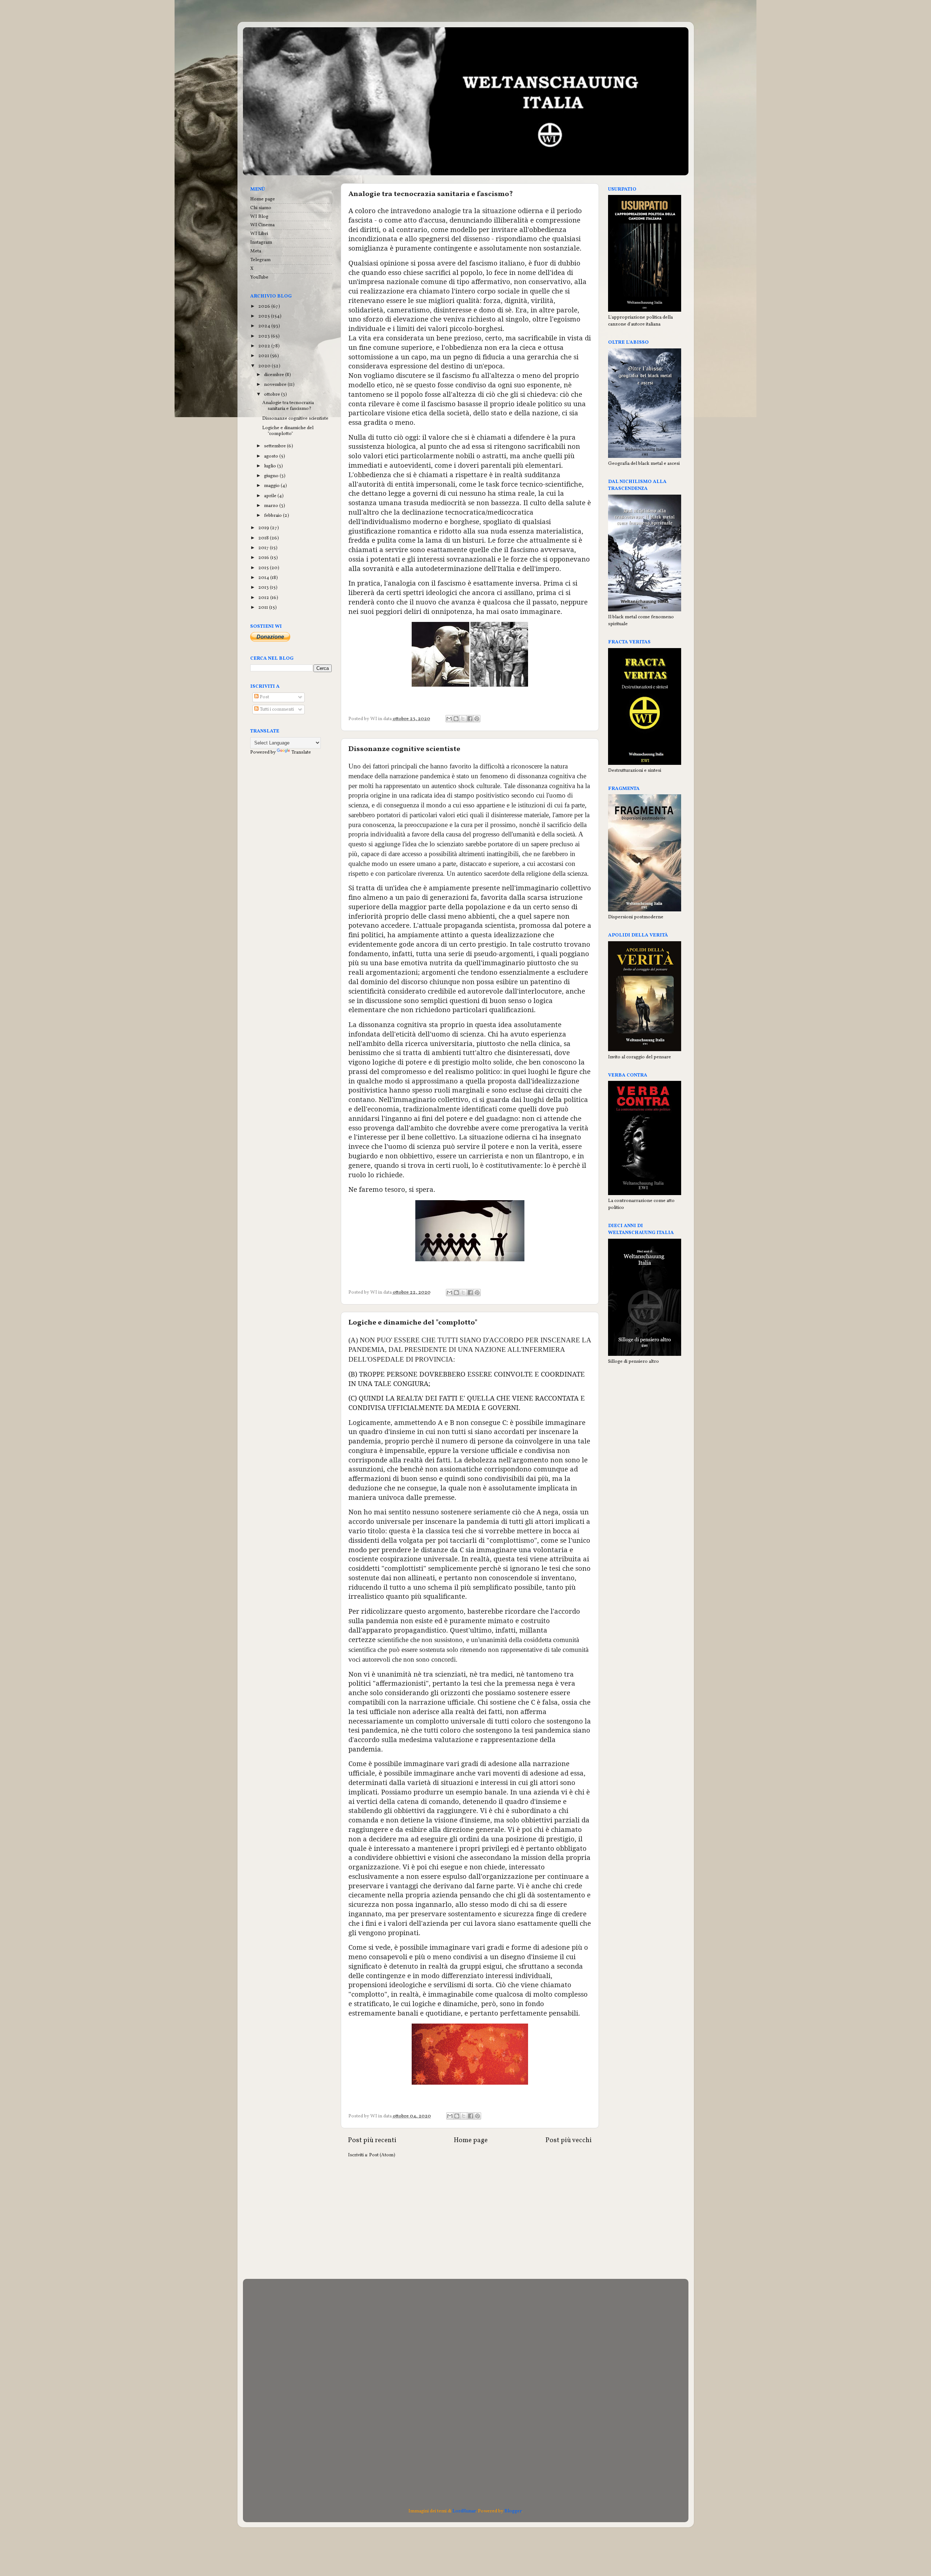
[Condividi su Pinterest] (477, 719)
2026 (265, 306)
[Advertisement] (470, 2221)
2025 (265, 316)
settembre (275, 446)
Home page (471, 2140)
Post (264, 697)
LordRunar (464, 2511)
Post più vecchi (569, 2140)
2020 (265, 366)
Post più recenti (372, 2140)
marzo (272, 506)
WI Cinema (262, 225)
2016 (264, 558)
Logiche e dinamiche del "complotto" (413, 1323)
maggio (272, 486)
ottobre (273, 394)
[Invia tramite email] (449, 719)
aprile (271, 496)
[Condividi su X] (463, 719)
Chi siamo (261, 208)
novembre (276, 385)
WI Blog (259, 217)
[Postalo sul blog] (456, 719)
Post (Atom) (382, 2155)
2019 (264, 528)
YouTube (259, 277)
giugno (272, 476)
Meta (256, 251)
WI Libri (259, 234)
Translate (301, 752)
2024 (265, 326)
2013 (264, 588)
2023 (265, 336)
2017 (264, 548)
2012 (264, 598)
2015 (264, 568)
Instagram (261, 242)
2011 (264, 608)
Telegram (260, 260)
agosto (272, 456)
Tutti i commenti (276, 709)
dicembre (275, 375)
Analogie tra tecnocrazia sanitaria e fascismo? (431, 194)
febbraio (273, 516)
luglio (271, 466)
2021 (264, 356)
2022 (265, 346)
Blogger (513, 2511)
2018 (264, 538)
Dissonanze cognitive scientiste (404, 749)
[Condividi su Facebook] (470, 719)
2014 (264, 578)
